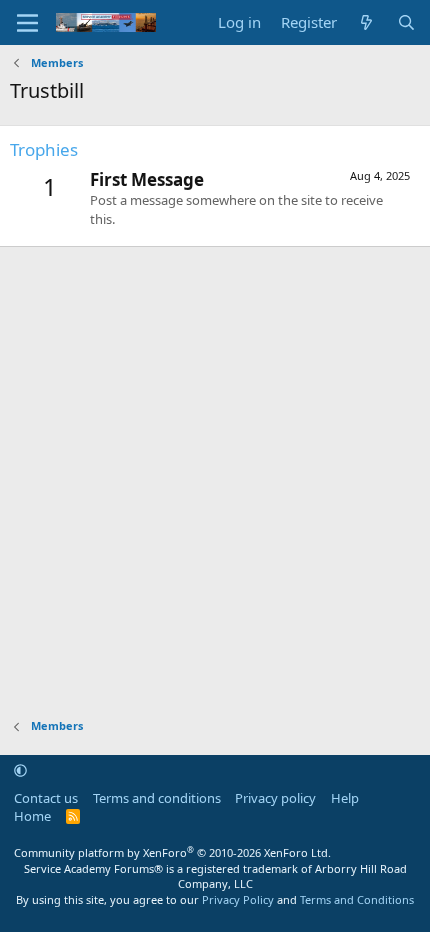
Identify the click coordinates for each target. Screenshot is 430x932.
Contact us (46, 798)
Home (32, 816)
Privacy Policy (238, 899)
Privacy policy (275, 798)
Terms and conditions (157, 798)
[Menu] (27, 23)
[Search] (406, 22)
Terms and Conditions (357, 899)
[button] (20, 770)
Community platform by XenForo (172, 852)
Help (345, 798)
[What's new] (366, 22)
